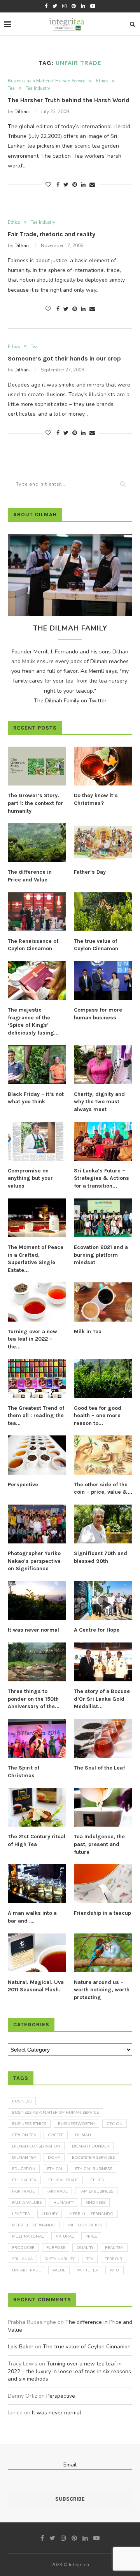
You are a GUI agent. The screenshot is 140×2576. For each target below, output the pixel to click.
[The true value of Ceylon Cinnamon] (103, 912)
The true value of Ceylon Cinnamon (96, 945)
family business (96, 2191)
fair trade (23, 2191)
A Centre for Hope (97, 1630)
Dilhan (22, 111)
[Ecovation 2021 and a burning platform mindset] (103, 1218)
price (91, 2236)
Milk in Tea (88, 1332)
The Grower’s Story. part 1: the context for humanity (35, 803)
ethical (55, 2169)
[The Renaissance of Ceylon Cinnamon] (37, 912)
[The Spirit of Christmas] (37, 1738)
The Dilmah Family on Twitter (70, 701)
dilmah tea (24, 2158)
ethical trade (63, 2180)
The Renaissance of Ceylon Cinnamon (33, 945)
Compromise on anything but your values (30, 1178)
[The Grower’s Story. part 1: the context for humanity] (37, 766)
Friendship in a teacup (102, 1913)
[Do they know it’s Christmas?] (103, 766)
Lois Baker (21, 2347)
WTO (115, 2270)
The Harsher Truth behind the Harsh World (69, 100)
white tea (87, 2270)
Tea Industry (38, 88)
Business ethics (29, 2124)
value (59, 2270)
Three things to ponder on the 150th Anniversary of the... (34, 1699)
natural (65, 2236)
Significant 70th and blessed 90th (101, 1557)
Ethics (102, 81)
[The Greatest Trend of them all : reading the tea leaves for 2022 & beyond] (37, 1378)
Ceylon (115, 2124)
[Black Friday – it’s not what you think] (37, 1065)
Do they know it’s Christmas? (96, 799)
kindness (95, 2203)
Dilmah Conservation (36, 2146)
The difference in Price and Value (30, 876)
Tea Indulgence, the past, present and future (99, 1844)
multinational (28, 2236)
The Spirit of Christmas (24, 1772)
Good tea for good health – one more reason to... (98, 1416)
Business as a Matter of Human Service (46, 81)
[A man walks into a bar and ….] (37, 1884)
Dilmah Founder (91, 2146)
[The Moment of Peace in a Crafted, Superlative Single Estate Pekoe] (37, 1218)
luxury (50, 2214)
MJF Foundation (85, 2225)
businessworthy (76, 2124)
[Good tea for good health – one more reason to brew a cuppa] (103, 1378)
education (24, 2169)
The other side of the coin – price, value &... (103, 1488)
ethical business (94, 2169)
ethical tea (24, 2180)
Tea (11, 88)
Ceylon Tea (24, 2135)
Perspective (23, 1485)
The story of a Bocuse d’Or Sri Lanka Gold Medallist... (102, 1699)
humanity (64, 2203)
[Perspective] (37, 1455)
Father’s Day (90, 872)
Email (70, 2465)
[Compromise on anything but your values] (37, 1141)
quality (85, 2248)
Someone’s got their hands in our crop (64, 358)
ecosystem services (93, 2158)
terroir (114, 2259)
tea (90, 2259)
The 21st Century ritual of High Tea (37, 1840)
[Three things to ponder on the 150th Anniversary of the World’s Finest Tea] (37, 1662)
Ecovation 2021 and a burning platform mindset (101, 1255)
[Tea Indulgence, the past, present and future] (103, 1807)
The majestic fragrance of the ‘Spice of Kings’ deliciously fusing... (33, 1021)
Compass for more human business (98, 1014)
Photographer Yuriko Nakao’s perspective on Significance (34, 1561)
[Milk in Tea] (103, 1302)
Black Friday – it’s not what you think (36, 1098)
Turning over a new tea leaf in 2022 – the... (32, 1339)
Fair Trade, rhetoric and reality (52, 234)
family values (27, 2203)
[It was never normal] (37, 1601)
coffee (56, 2135)
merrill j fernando (34, 2225)
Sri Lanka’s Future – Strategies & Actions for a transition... (101, 1178)
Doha (54, 2158)
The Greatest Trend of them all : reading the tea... (36, 1416)
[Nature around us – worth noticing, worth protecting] (103, 1953)
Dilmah (83, 2135)
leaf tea (21, 2214)
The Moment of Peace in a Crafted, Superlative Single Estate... (36, 1259)
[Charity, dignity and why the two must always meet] (103, 1065)
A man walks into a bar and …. (32, 1917)
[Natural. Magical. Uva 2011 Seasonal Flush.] (37, 1953)
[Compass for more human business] (103, 981)
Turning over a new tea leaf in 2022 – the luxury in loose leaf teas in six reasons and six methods (69, 2371)
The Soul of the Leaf (99, 1768)
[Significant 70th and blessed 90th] (103, 1524)
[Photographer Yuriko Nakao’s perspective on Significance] (37, 1524)
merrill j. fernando (91, 2214)
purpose (56, 2248)
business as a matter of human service (55, 2113)
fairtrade (57, 2191)
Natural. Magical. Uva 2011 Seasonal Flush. (36, 1986)
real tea (114, 2248)
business (22, 2101)
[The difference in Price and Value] (37, 843)
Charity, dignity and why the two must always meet (99, 1102)
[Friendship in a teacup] (103, 1884)
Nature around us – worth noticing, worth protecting (102, 1990)
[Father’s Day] (103, 843)
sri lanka (22, 2259)
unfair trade (26, 2270)
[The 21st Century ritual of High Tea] (37, 1807)
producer (23, 2248)
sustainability (59, 2259)
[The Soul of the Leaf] (103, 1738)
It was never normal (33, 1630)
